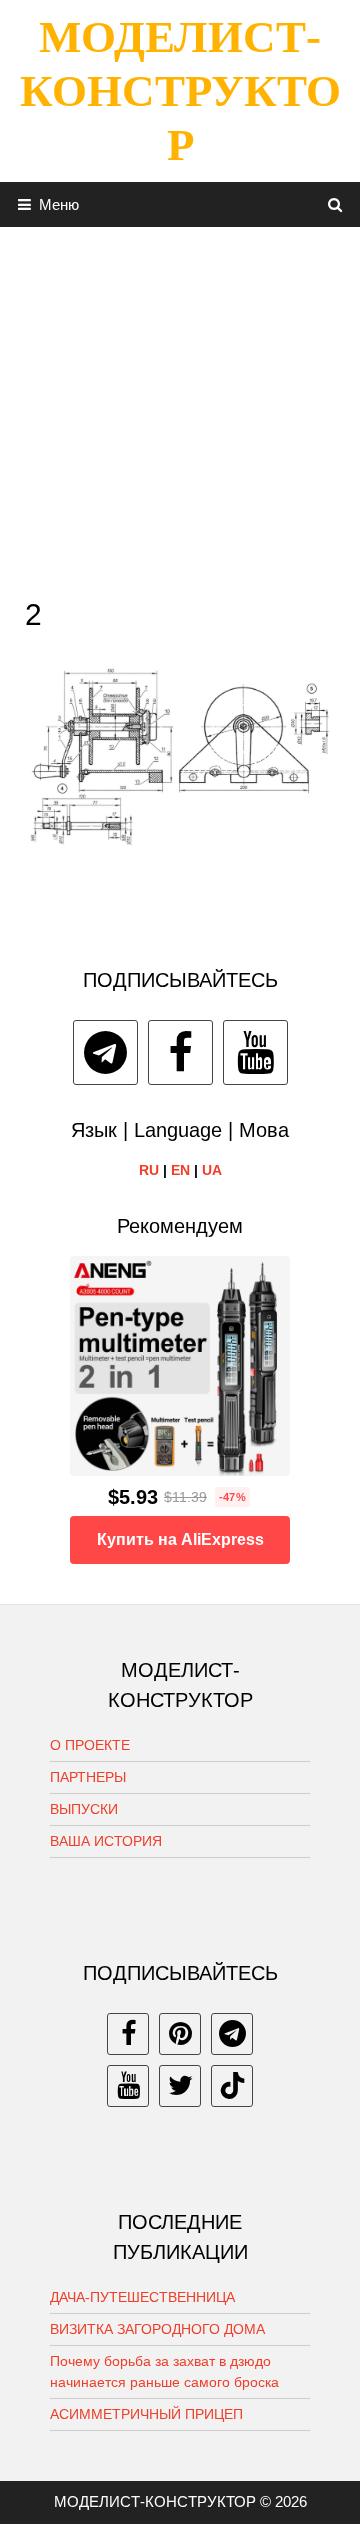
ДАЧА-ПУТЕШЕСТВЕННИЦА (142, 2297)
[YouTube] (255, 1052)
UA (212, 1170)
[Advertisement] (180, 407)
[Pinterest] (180, 2034)
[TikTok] (232, 2086)
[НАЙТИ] (335, 204)
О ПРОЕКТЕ (90, 1745)
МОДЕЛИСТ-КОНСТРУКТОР (180, 91)
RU (149, 1170)
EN (180, 1170)
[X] (180, 2086)
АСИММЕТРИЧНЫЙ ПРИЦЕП (146, 2414)
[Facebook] (180, 1052)
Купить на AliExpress (180, 1539)
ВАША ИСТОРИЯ (106, 1841)
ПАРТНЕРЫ (88, 1777)
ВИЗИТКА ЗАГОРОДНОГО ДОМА (157, 2329)
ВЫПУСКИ (84, 1809)
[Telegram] (105, 1052)
